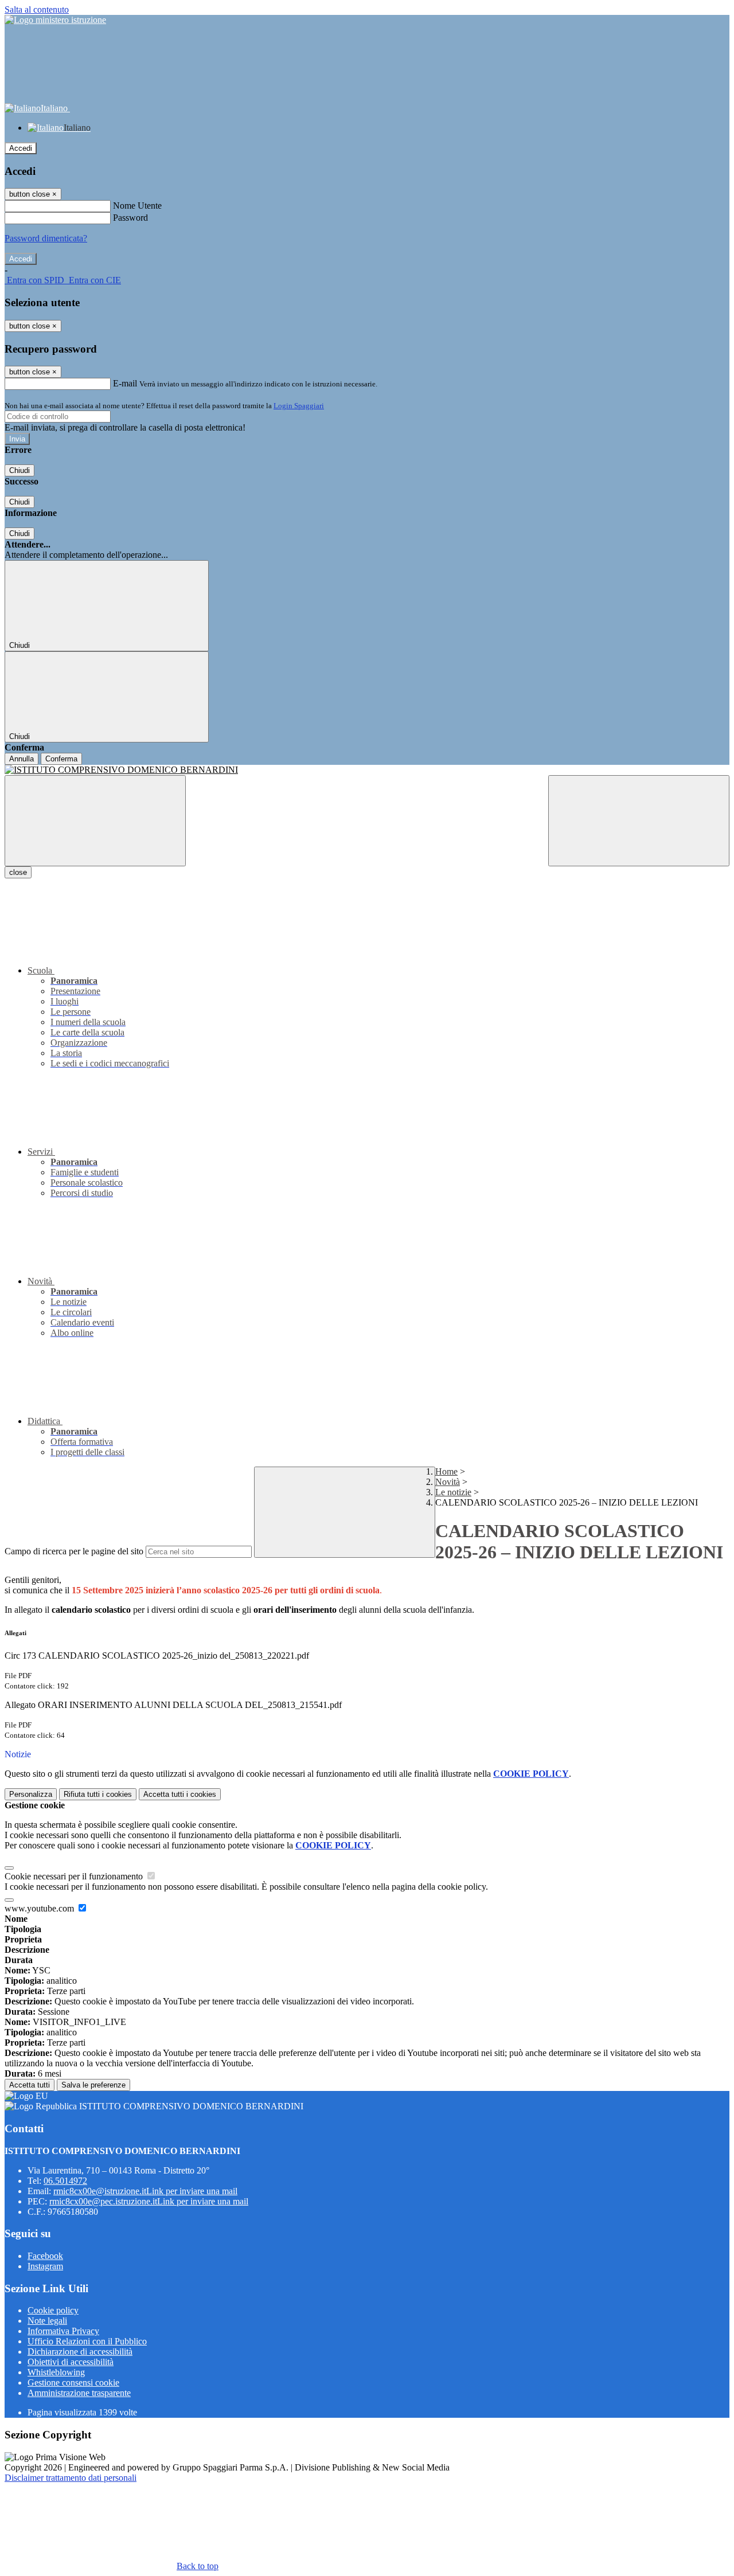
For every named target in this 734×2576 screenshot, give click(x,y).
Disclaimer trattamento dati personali (71, 2478)
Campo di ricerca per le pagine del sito (74, 1551)
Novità (448, 1482)
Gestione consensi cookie (73, 2382)
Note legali (47, 2321)
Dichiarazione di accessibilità (80, 2352)
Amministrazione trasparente (79, 2393)
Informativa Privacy (63, 2331)
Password (130, 218)
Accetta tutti (180, 1794)
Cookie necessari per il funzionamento (75, 1876)
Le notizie (453, 1492)
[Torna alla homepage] (367, 770)
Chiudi (19, 470)
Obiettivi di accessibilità (71, 2362)
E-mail (125, 383)
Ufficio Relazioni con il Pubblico (87, 2341)
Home (446, 1471)
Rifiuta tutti (98, 1794)
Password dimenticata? (46, 238)
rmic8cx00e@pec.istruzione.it (149, 2201)
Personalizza (31, 1794)
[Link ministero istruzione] (55, 20)
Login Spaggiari (299, 406)
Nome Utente (137, 206)
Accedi (21, 148)
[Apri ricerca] (639, 821)
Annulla (22, 759)
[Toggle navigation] (95, 821)
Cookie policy (53, 2310)
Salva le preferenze (93, 2085)
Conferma (61, 759)
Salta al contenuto (37, 9)
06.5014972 (65, 2181)
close (18, 872)
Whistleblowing (56, 2372)
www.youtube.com (40, 1908)
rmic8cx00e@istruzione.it (145, 2191)
